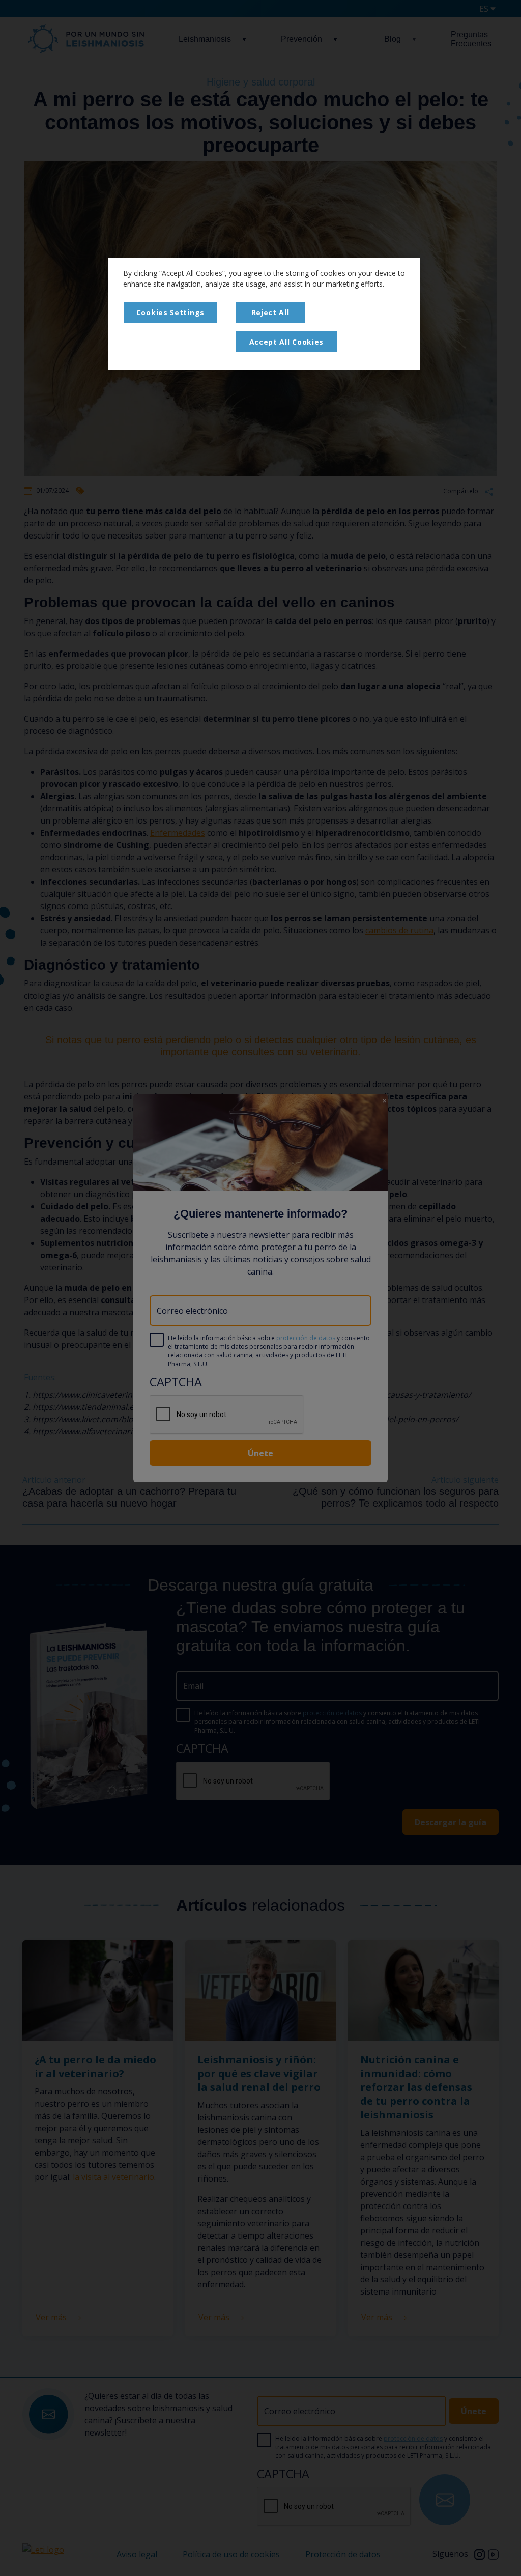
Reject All (270, 312)
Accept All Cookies (287, 342)
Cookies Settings (170, 312)
